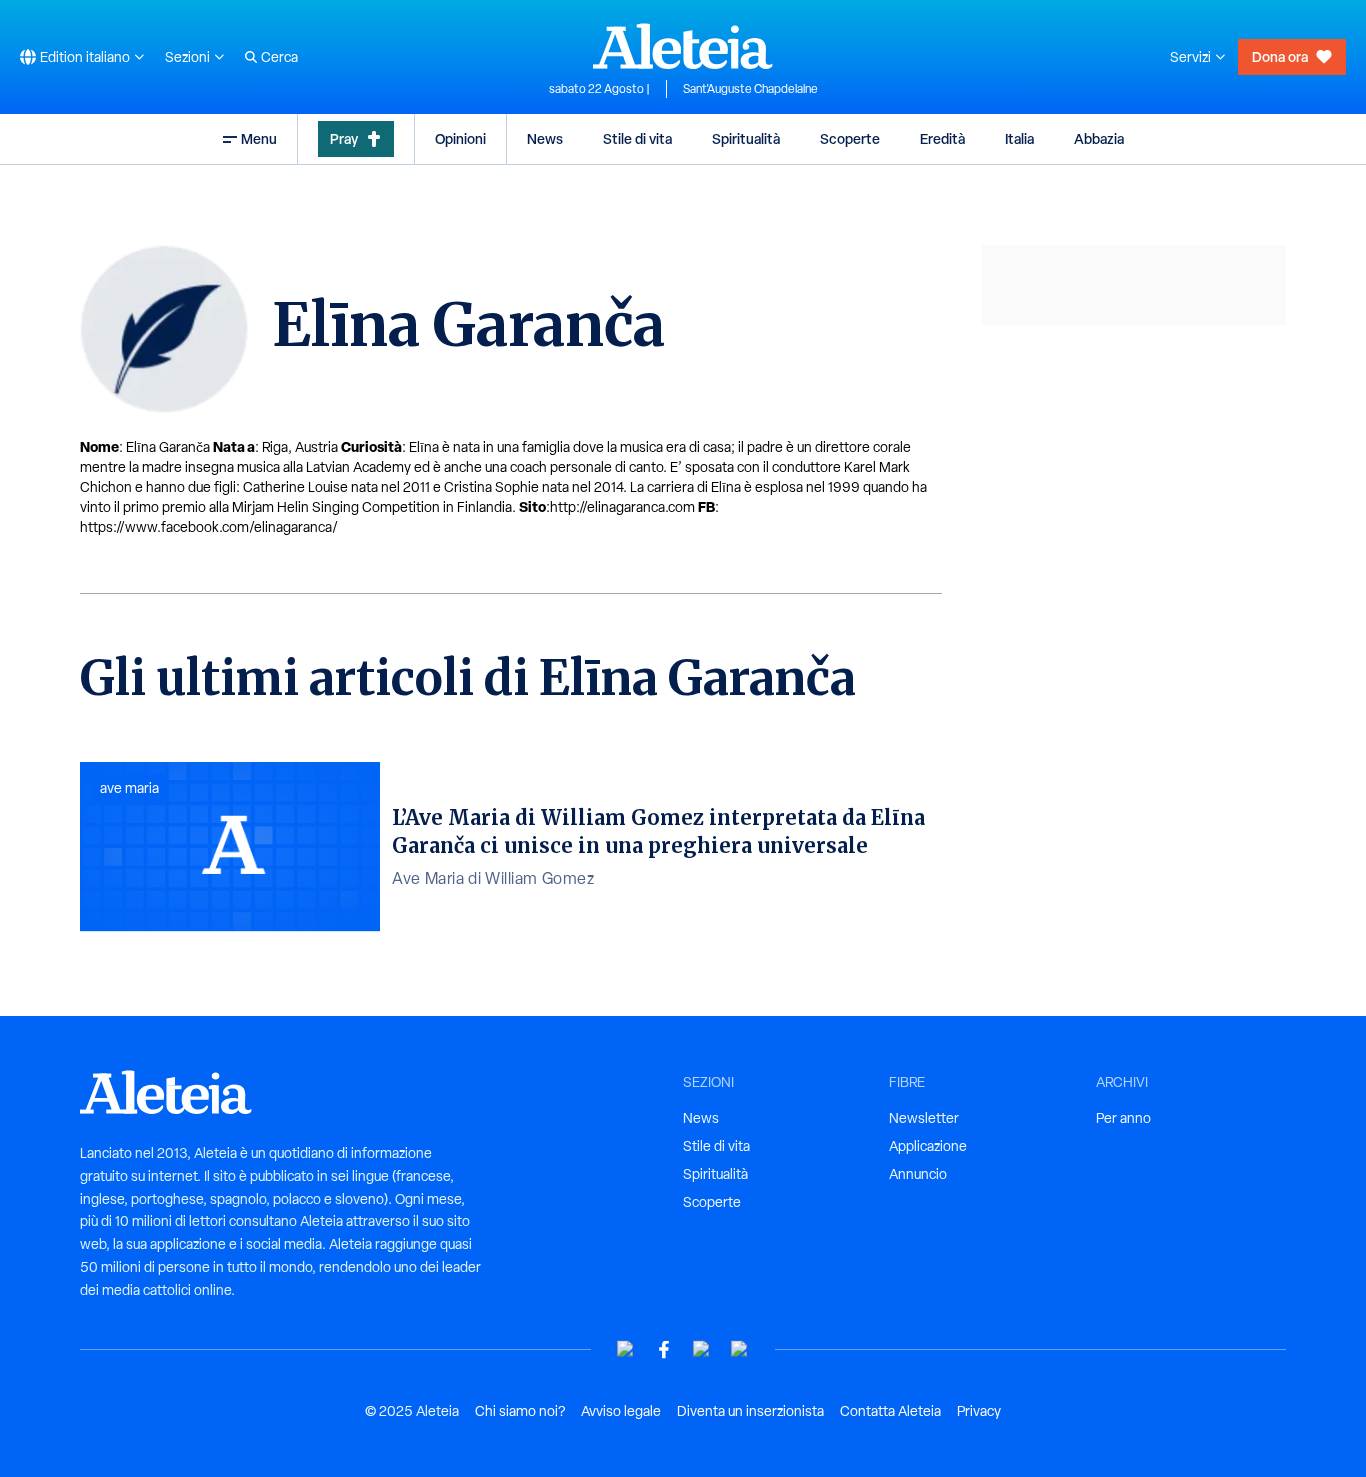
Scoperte (850, 138)
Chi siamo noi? (520, 1411)
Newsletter (924, 1118)
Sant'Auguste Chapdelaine (750, 89)
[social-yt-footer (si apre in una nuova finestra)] (626, 1349)
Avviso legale (621, 1411)
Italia (1019, 138)
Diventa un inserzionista (750, 1411)
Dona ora (1280, 56)
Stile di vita (637, 138)
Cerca (279, 57)
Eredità (942, 138)
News (545, 138)
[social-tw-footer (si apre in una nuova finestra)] (702, 1349)
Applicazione (928, 1146)
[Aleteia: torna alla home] (683, 46)
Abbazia (1099, 138)
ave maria (129, 788)
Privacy (979, 1411)
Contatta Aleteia (890, 1411)
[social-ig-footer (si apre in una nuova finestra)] (740, 1349)
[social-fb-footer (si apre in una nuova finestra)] (664, 1349)
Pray (344, 138)
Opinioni (460, 138)
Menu (259, 138)
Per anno (1123, 1118)
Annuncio (918, 1174)
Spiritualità (746, 138)
